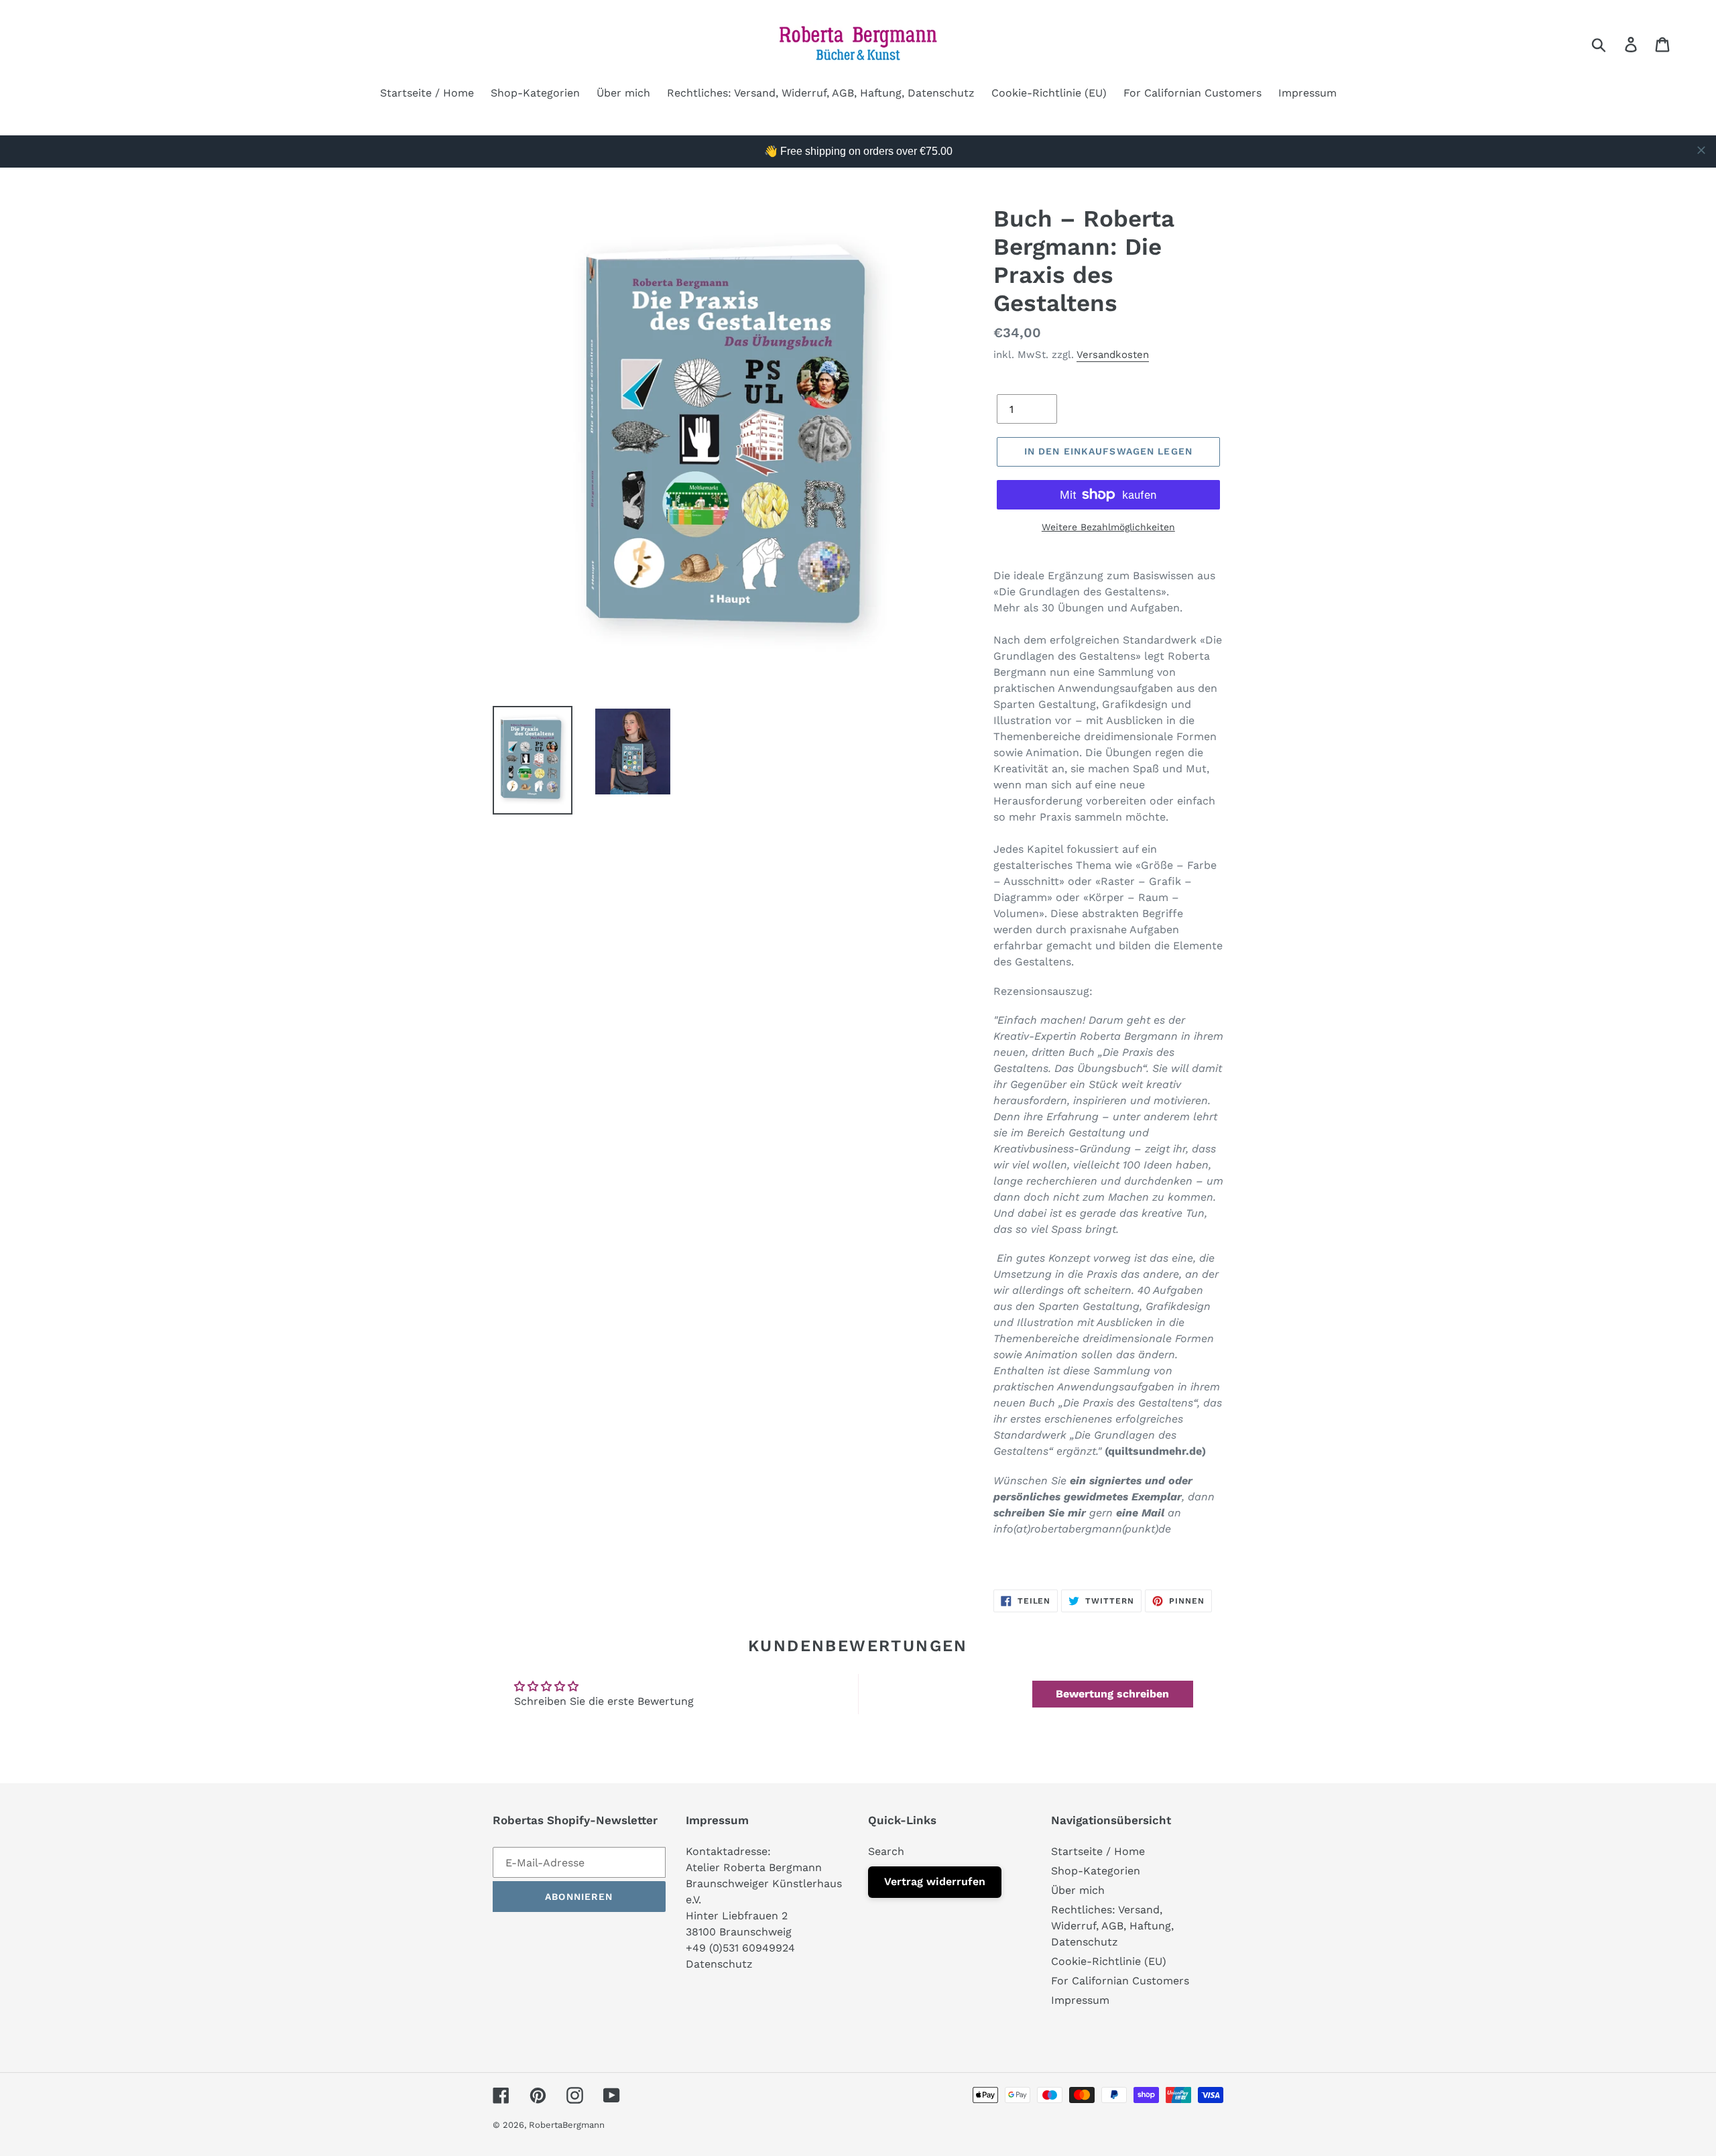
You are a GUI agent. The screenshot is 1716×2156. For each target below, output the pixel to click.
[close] (1701, 150)
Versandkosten (1113, 355)
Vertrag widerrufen (935, 1881)
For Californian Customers (1120, 1981)
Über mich (1078, 1890)
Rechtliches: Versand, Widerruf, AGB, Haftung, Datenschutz (1112, 1926)
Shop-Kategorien (1096, 1871)
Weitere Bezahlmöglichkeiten (1108, 527)
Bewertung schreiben (1112, 1694)
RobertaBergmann (567, 2125)
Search (886, 1851)
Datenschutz (719, 1964)
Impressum (1080, 2000)
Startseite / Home (1098, 1851)
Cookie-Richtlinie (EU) (1109, 1961)
